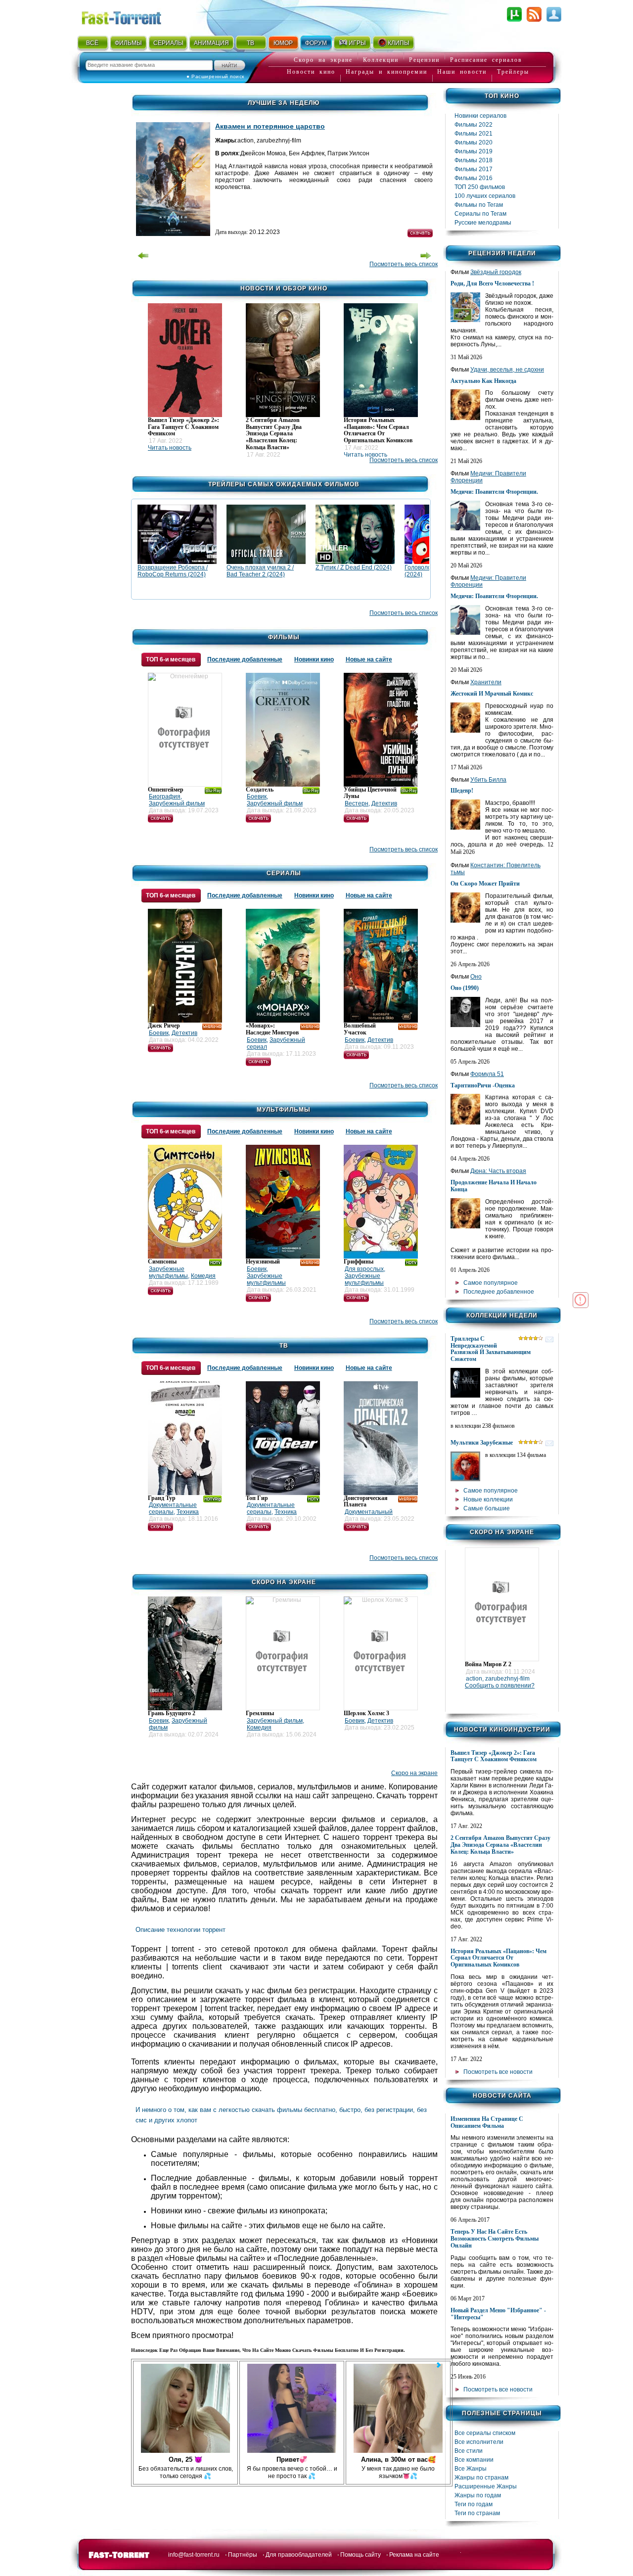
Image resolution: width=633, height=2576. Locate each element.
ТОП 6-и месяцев (171, 659)
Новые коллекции (488, 1499)
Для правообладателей (299, 2555)
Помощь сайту (361, 2555)
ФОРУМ (316, 43)
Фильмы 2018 (474, 160)
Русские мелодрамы (483, 223)
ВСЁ (92, 43)
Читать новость (170, 448)
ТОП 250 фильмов (480, 187)
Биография (165, 796)
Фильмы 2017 (474, 169)
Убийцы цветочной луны (370, 793)
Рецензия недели (502, 253)
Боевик (257, 796)
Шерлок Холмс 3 (366, 1713)
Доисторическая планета (366, 1501)
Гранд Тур (162, 1498)
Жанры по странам (481, 2478)
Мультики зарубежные (482, 1443)
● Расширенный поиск (215, 76)
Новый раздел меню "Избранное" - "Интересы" (498, 2314)
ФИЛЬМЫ (128, 43)
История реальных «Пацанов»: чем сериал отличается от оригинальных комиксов (498, 1958)
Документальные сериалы (173, 1508)
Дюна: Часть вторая (498, 1171)
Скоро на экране (323, 60)
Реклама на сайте (414, 2555)
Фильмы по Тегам (479, 205)
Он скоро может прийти (485, 884)
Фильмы (284, 637)
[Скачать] (160, 821)
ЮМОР (283, 43)
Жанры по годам (478, 2495)
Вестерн (357, 803)
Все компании (474, 2460)
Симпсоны (162, 1262)
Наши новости (462, 72)
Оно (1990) (465, 988)
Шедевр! (462, 791)
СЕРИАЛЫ (168, 43)
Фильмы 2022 (474, 125)
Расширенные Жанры (486, 2486)
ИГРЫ (357, 43)
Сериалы (284, 873)
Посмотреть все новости (498, 2072)
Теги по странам (477, 2513)
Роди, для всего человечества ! (492, 283)
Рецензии (424, 60)
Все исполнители (479, 2442)
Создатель (260, 790)
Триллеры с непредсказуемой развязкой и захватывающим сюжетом (491, 1349)
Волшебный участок (360, 1029)
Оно (476, 977)
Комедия (203, 1276)
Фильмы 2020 (474, 142)
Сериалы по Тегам (480, 214)
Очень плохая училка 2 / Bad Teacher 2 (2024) (260, 571)
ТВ (250, 43)
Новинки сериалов (480, 116)
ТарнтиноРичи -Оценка (483, 1085)
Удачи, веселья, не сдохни (507, 370)
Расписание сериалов (486, 60)
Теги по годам (474, 2504)
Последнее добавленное (499, 1292)
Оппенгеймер (166, 790)
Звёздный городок (496, 272)
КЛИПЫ (399, 43)
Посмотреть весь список (404, 264)
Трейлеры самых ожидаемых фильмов (284, 484)
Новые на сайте (369, 659)
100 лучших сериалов (485, 196)
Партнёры (243, 2555)
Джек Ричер (164, 1026)
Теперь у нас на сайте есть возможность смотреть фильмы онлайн (495, 2239)
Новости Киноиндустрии (502, 1730)
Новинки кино (314, 659)
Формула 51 (487, 1074)
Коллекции (381, 60)
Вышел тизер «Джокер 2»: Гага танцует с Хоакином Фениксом (494, 1756)
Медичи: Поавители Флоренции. (494, 492)
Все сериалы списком (485, 2433)
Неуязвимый (263, 1262)
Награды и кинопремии (386, 72)
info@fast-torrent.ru (194, 2555)
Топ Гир (257, 1498)
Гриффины (359, 1262)
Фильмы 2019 (474, 151)
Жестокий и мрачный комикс (492, 694)
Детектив (384, 803)
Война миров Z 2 (488, 1664)
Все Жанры (471, 2469)
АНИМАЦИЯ (211, 43)
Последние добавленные (245, 659)
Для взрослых (364, 1269)
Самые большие (487, 1508)
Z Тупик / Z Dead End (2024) (354, 567)
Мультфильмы (284, 1110)
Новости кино (311, 72)
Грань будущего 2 (172, 1713)
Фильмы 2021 (474, 134)
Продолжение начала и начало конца (494, 1186)
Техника (188, 1512)
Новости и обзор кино (284, 288)
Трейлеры (513, 72)
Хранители (486, 682)
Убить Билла (488, 780)
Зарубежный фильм (177, 803)
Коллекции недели (502, 1315)
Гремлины (260, 1713)
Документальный (369, 1512)
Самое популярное (491, 1283)
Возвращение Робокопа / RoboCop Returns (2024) (173, 571)
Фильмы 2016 (474, 178)
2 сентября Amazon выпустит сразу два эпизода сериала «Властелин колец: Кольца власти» (500, 1845)
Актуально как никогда (483, 381)
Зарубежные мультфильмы (168, 1272)
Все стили (469, 2451)
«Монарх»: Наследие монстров (272, 1029)
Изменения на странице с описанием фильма (487, 2122)
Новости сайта (502, 2096)
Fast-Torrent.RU (131, 16)
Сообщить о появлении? (500, 1686)
